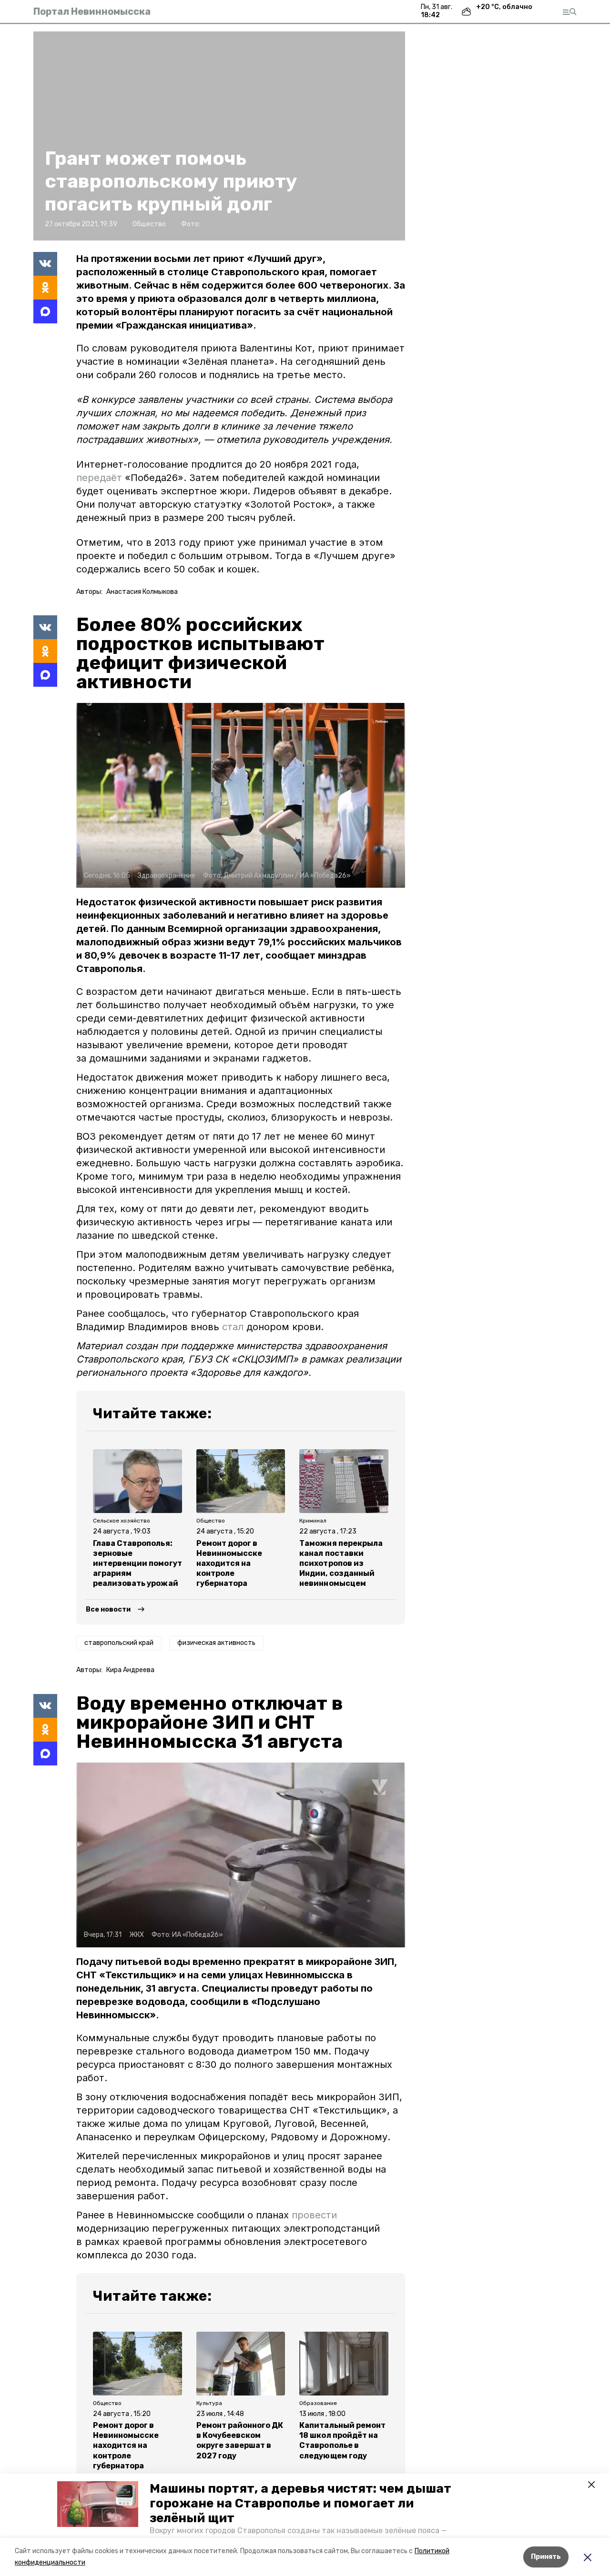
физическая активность (216, 1643)
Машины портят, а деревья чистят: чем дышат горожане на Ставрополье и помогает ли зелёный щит (300, 2503)
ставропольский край (119, 1643)
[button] (98, 2504)
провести (314, 2215)
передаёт (101, 478)
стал (233, 1327)
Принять (546, 2557)
